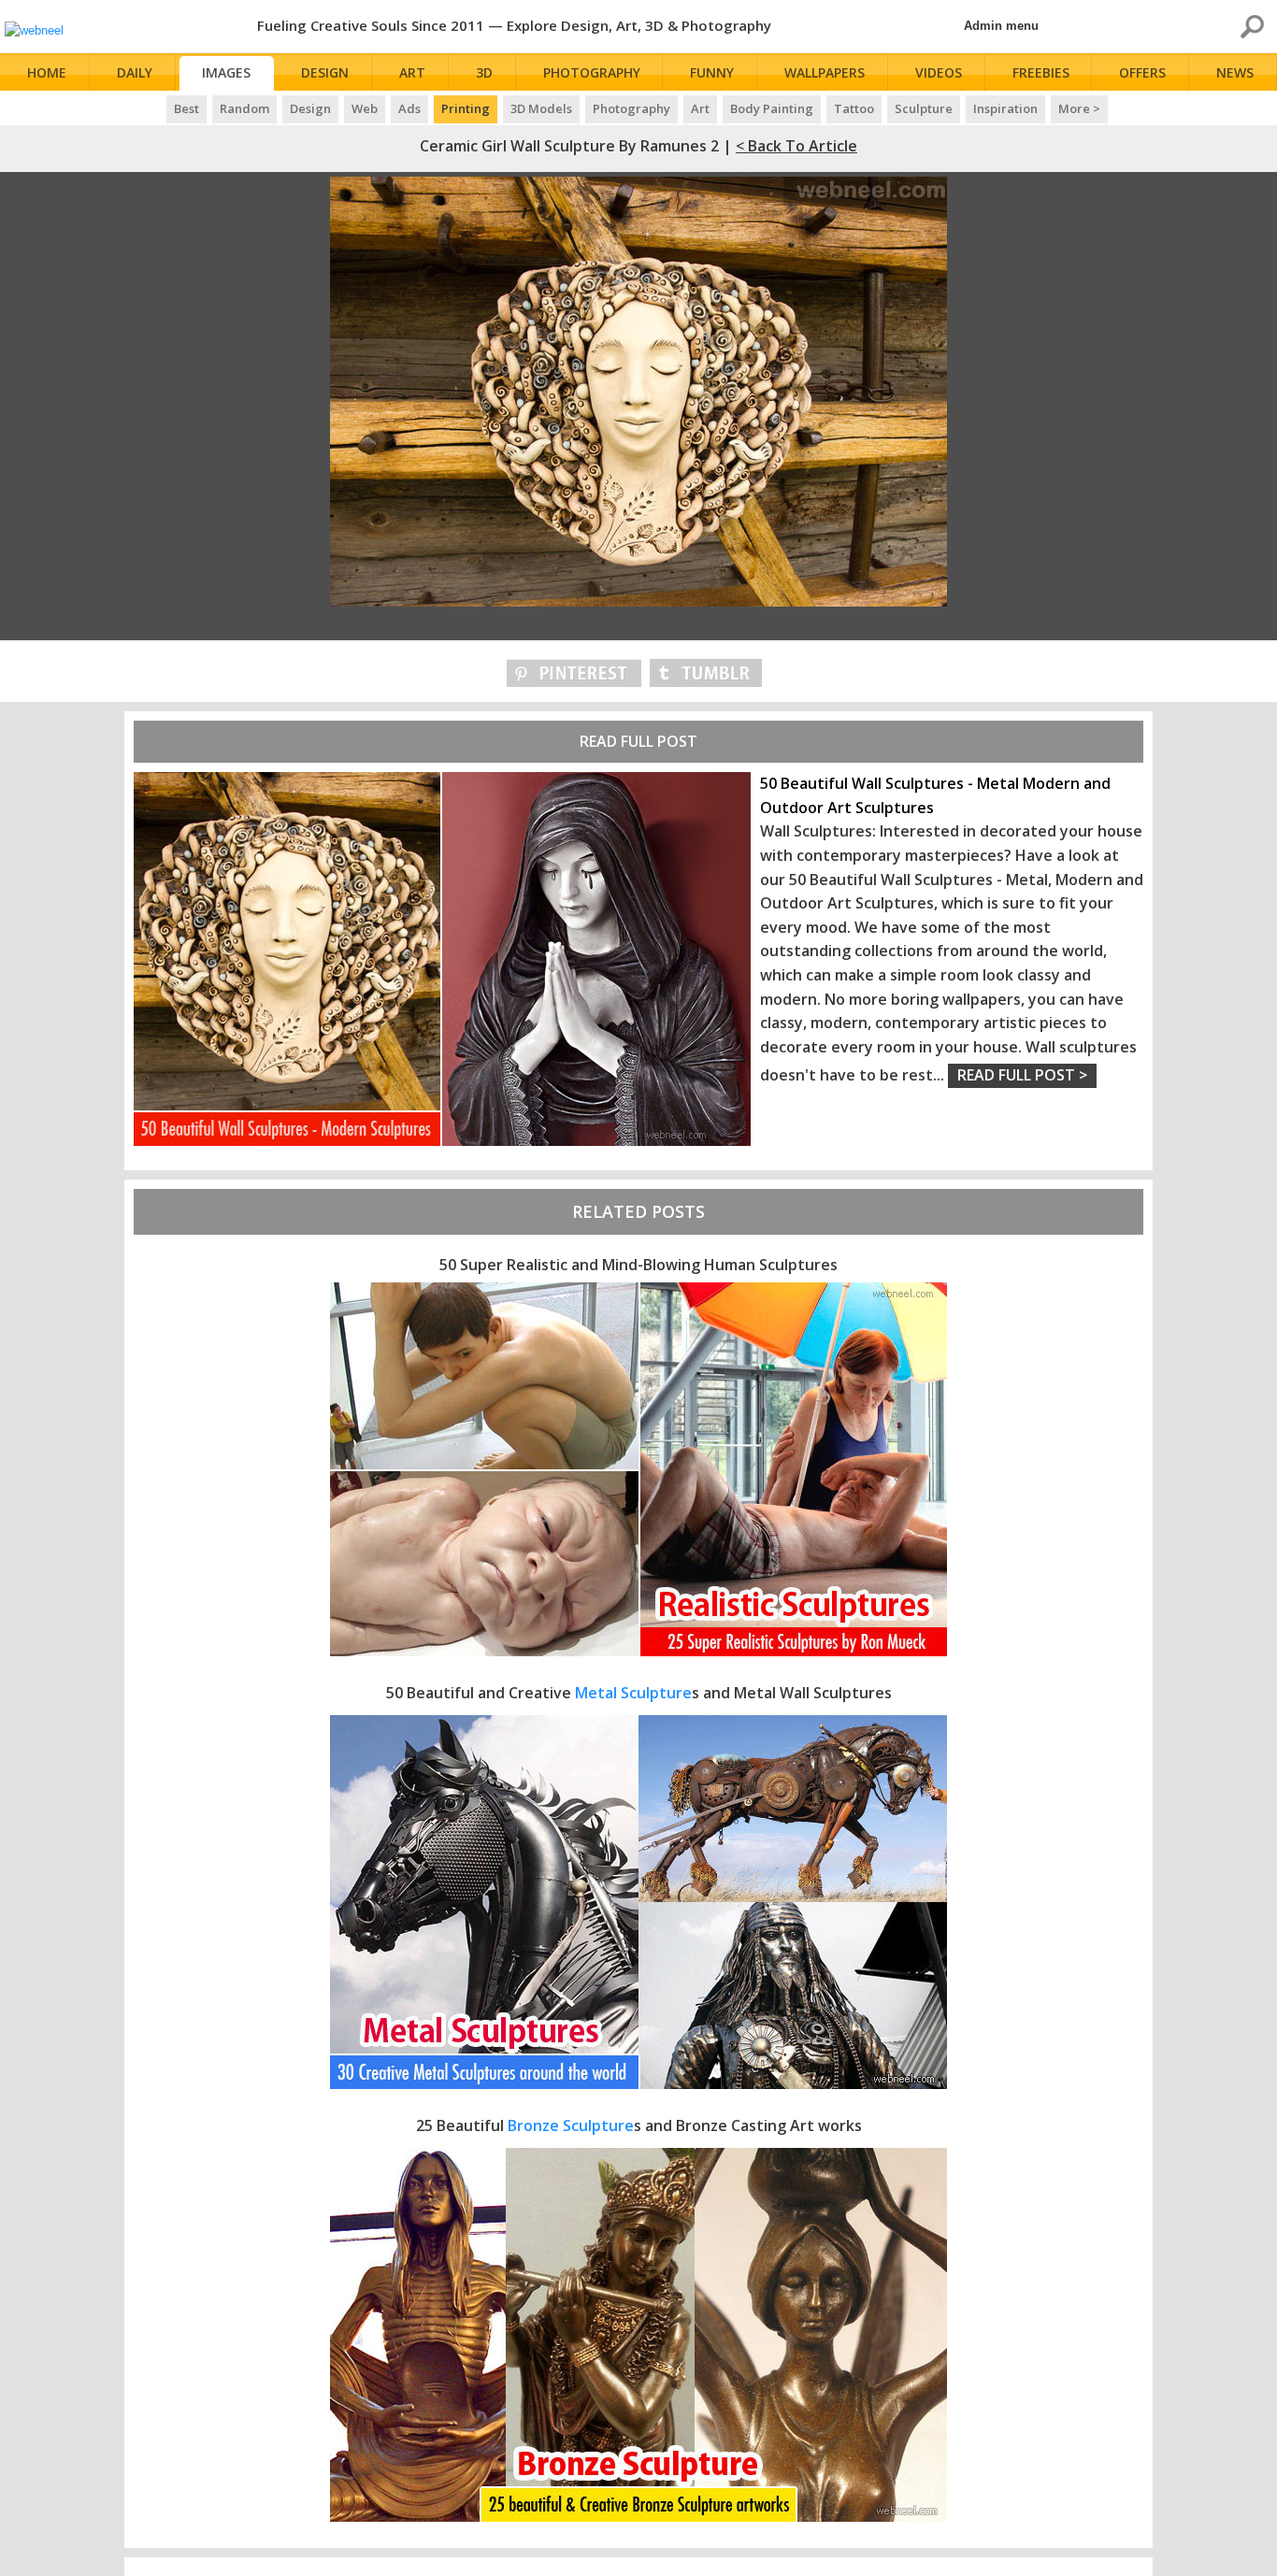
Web (365, 108)
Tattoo (854, 108)
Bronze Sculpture (571, 2125)
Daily (135, 72)
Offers (1142, 72)
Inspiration (1005, 108)
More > (1079, 108)
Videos (939, 72)
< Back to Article (796, 146)
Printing (466, 108)
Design (325, 72)
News (1235, 72)
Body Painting (772, 108)
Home (47, 72)
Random (244, 108)
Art (412, 72)
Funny (712, 72)
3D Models (541, 108)
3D (484, 72)
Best (187, 108)
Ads (409, 108)
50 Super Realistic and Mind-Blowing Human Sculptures (638, 1265)
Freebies (1041, 72)
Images (226, 72)
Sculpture (924, 108)
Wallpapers (825, 72)
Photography (592, 72)
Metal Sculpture (633, 1693)
